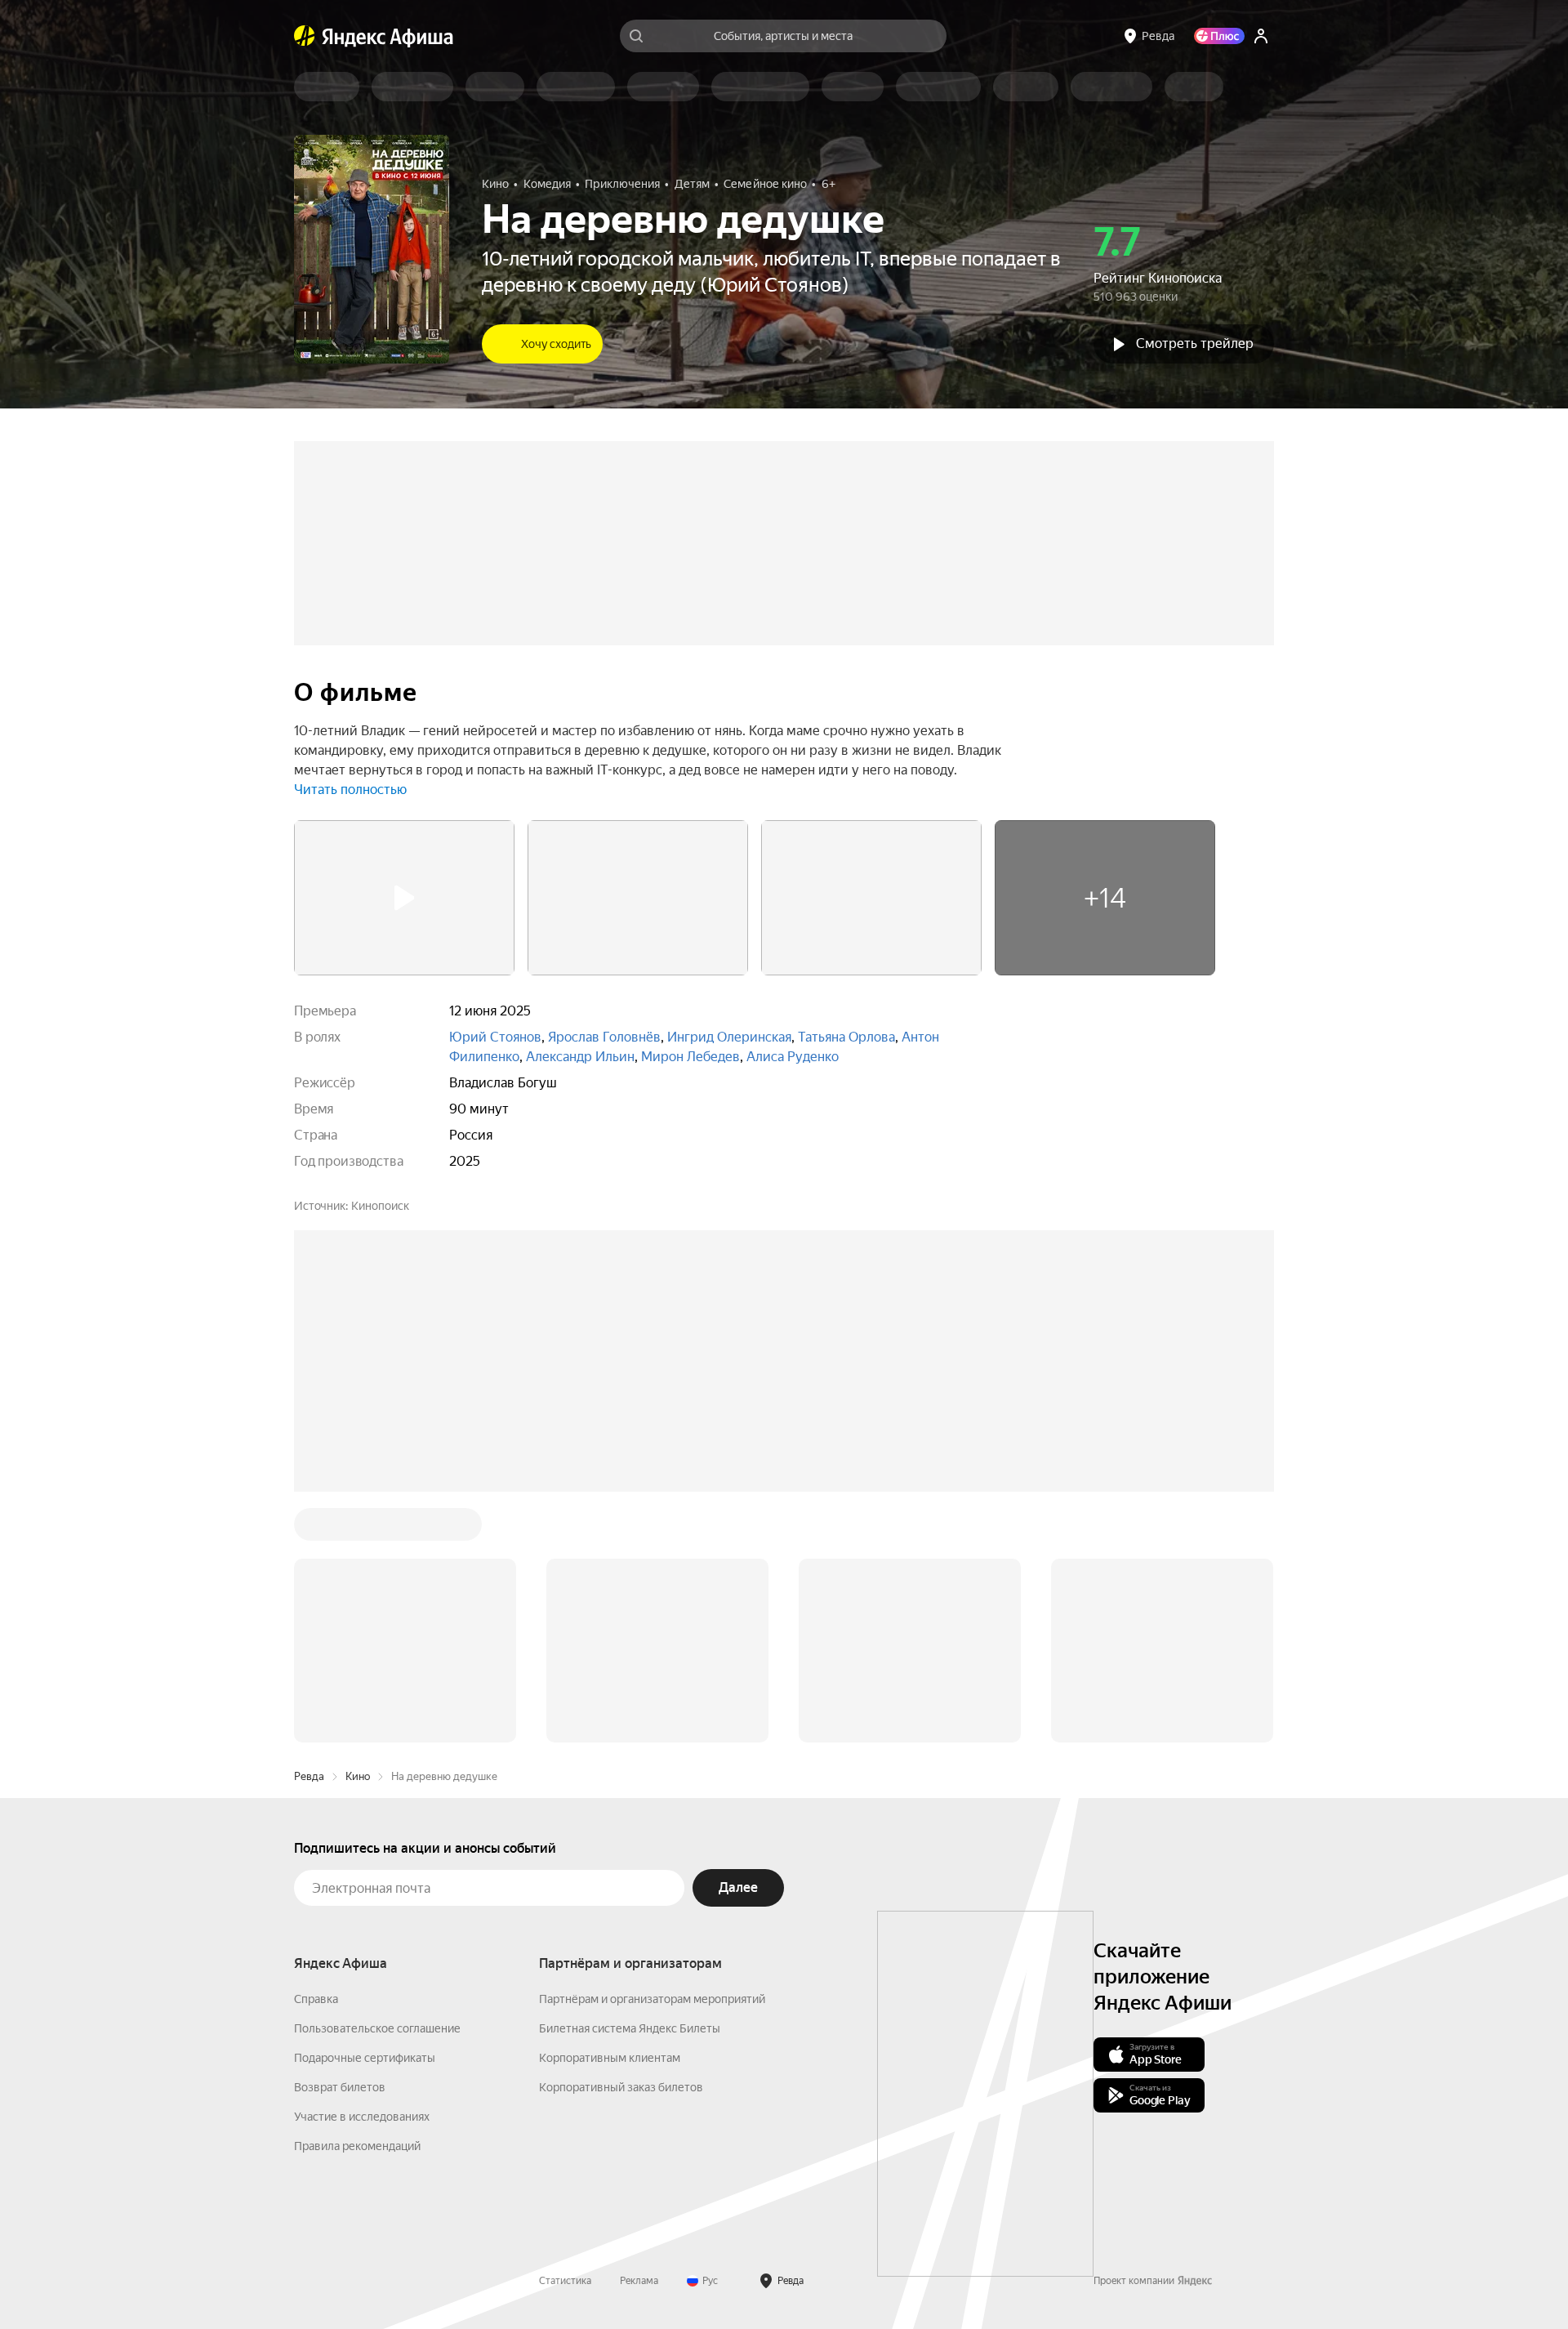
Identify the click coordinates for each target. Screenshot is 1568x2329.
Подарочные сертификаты (365, 2058)
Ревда (309, 1776)
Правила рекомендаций (357, 2146)
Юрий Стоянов (495, 1037)
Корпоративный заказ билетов (621, 2087)
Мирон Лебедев (690, 1057)
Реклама (639, 2281)
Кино (358, 1776)
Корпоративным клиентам (610, 2058)
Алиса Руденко (793, 1057)
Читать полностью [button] (350, 790)
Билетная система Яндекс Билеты (630, 2028)
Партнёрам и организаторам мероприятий (652, 1999)
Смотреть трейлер (1195, 344)
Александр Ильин (580, 1057)
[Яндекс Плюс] (1219, 36)
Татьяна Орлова (846, 1037)
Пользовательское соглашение (377, 2028)
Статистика (565, 2281)
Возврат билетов (340, 2087)
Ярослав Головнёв (604, 1037)
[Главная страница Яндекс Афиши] (305, 36)
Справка (316, 1999)
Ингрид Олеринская (729, 1037)
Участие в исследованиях (362, 2117)
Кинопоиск (380, 1206)
